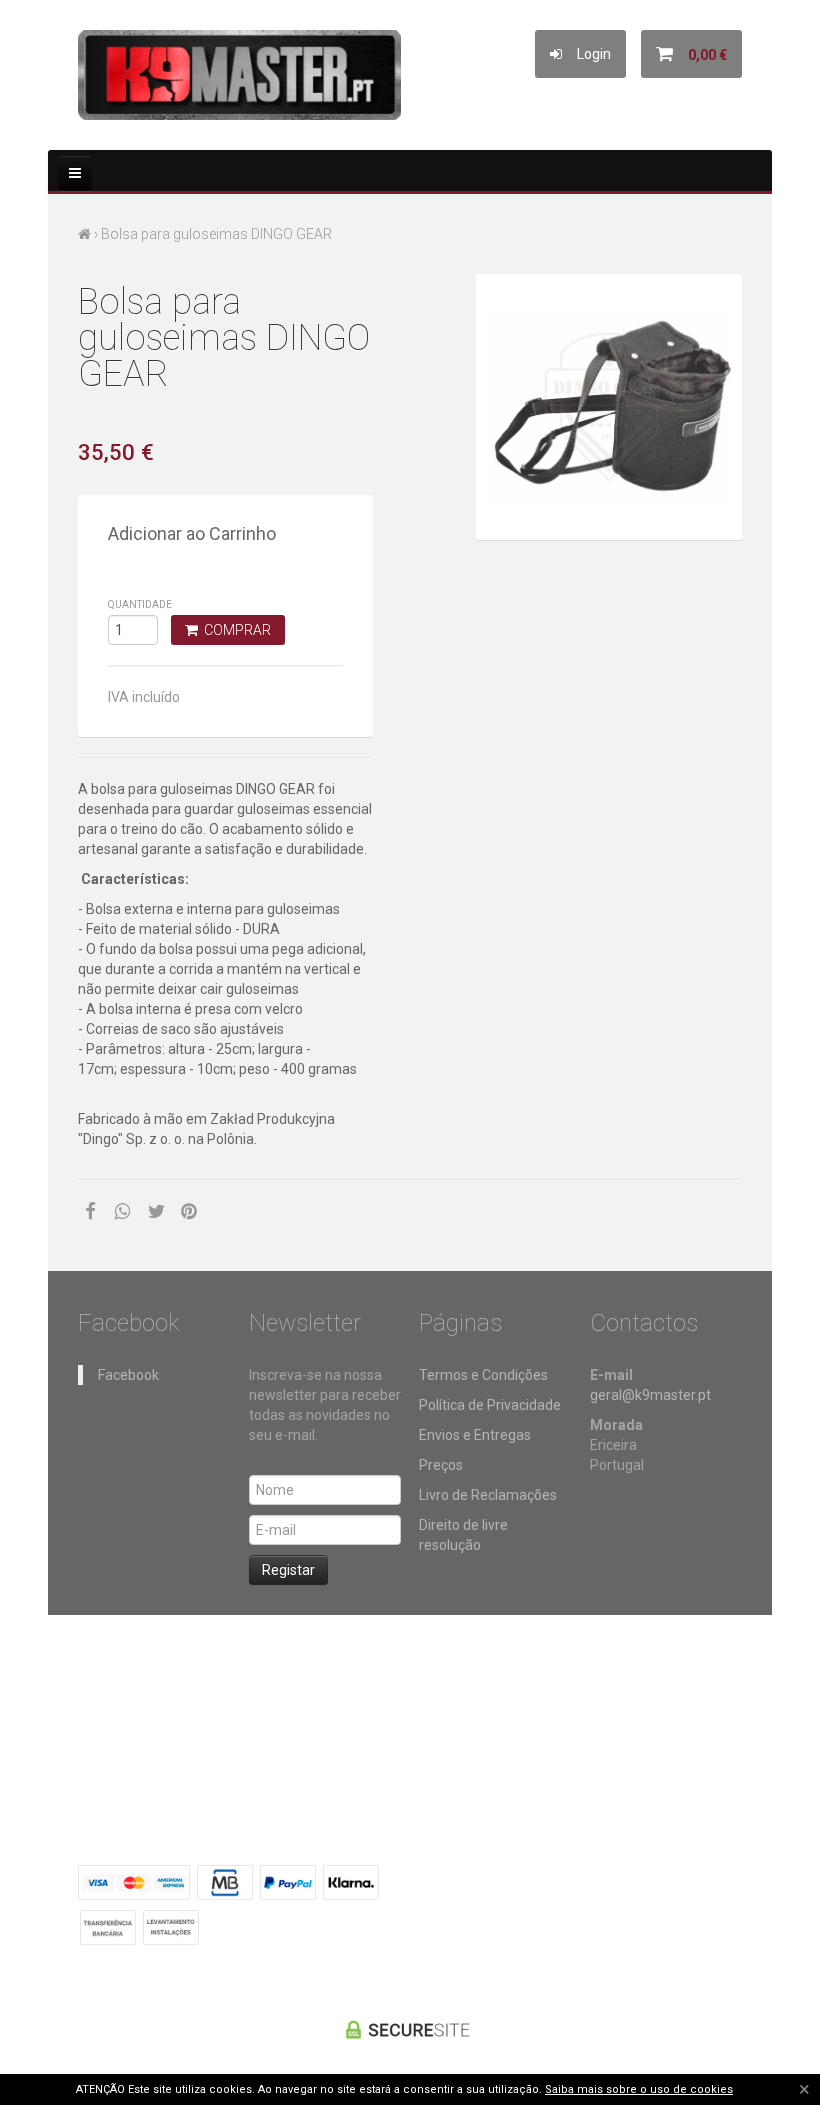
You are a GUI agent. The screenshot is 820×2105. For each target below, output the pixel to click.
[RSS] (627, 1880)
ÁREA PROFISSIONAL (570, 1695)
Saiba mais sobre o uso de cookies (639, 2089)
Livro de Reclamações (488, 1495)
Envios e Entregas (475, 1435)
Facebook (128, 1375)
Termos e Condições (483, 1375)
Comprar (234, 630)
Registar (288, 1570)
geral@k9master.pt (650, 1395)
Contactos (463, 1695)
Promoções (301, 1695)
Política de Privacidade (490, 1405)
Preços (441, 1465)
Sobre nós (220, 1695)
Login (586, 54)
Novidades (383, 1695)
